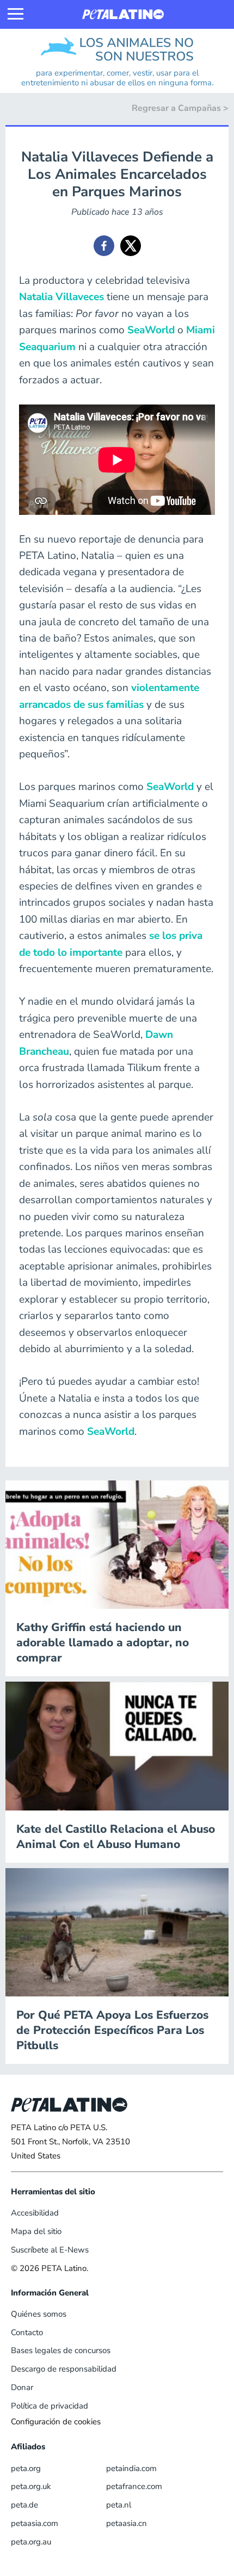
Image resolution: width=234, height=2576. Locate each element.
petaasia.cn (127, 2523)
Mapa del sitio (36, 2231)
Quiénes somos (39, 2314)
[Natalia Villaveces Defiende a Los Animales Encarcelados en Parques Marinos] (104, 246)
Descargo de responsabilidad (64, 2369)
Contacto (27, 2332)
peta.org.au (31, 2542)
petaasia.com (35, 2523)
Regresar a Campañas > (180, 108)
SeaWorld (151, 330)
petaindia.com (131, 2468)
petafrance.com (134, 2486)
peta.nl (119, 2505)
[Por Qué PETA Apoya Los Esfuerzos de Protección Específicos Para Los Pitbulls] (117, 1932)
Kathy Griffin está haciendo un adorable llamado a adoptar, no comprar (103, 1642)
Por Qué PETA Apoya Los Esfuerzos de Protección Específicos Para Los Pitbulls (112, 2030)
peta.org (26, 2468)
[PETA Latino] (123, 14)
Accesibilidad (35, 2213)
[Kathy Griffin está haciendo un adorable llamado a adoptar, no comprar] (117, 1544)
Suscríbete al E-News (50, 2250)
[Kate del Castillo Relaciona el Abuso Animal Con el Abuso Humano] (117, 1745)
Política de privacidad (50, 2406)
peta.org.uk (31, 2486)
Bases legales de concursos (61, 2350)
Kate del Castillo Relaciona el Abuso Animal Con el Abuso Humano (116, 1837)
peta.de (24, 2505)
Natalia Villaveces (61, 297)
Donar (22, 2387)
